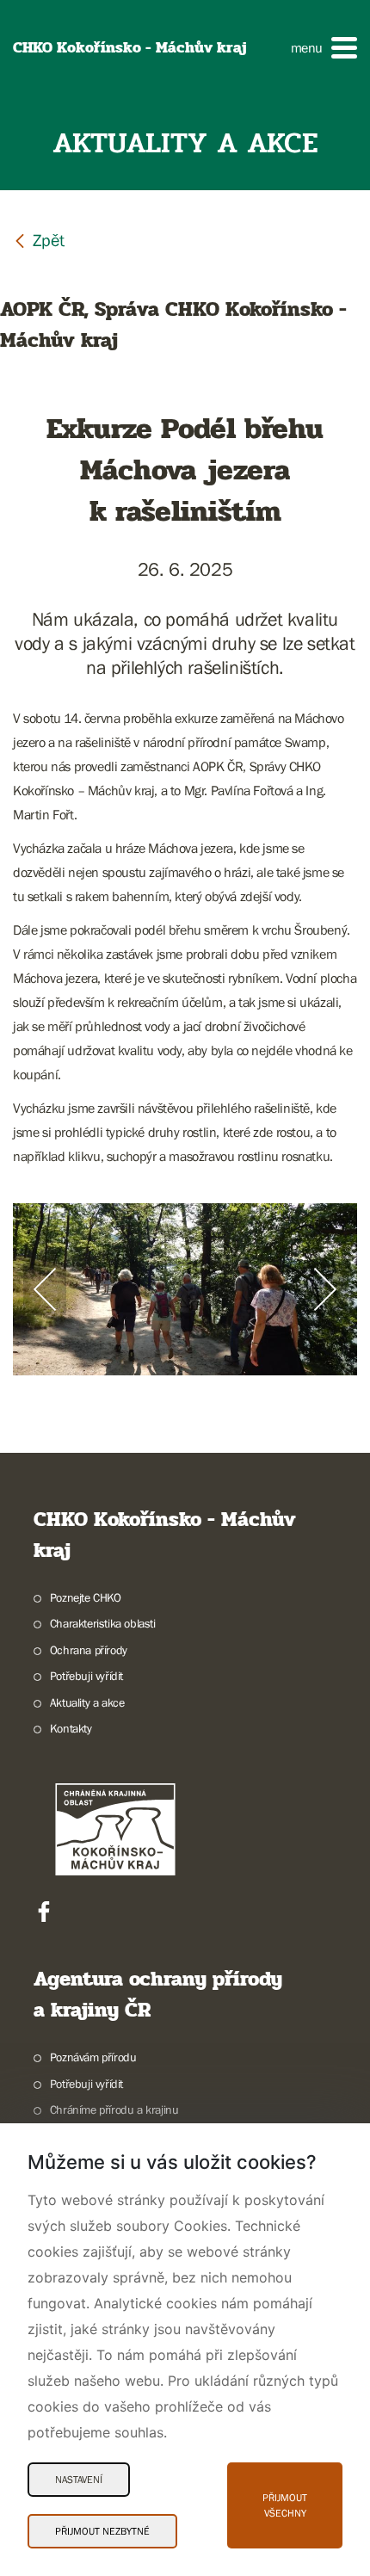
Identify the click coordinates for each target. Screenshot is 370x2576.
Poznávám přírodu (93, 2057)
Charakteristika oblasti (103, 1623)
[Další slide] (325, 1289)
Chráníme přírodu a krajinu (114, 2110)
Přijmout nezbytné (102, 2531)
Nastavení (79, 2480)
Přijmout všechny (285, 2505)
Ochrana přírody (89, 1650)
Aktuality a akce (87, 1702)
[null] (39, 240)
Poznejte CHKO (86, 1597)
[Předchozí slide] (45, 1289)
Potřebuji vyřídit (86, 1676)
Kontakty (71, 1728)
